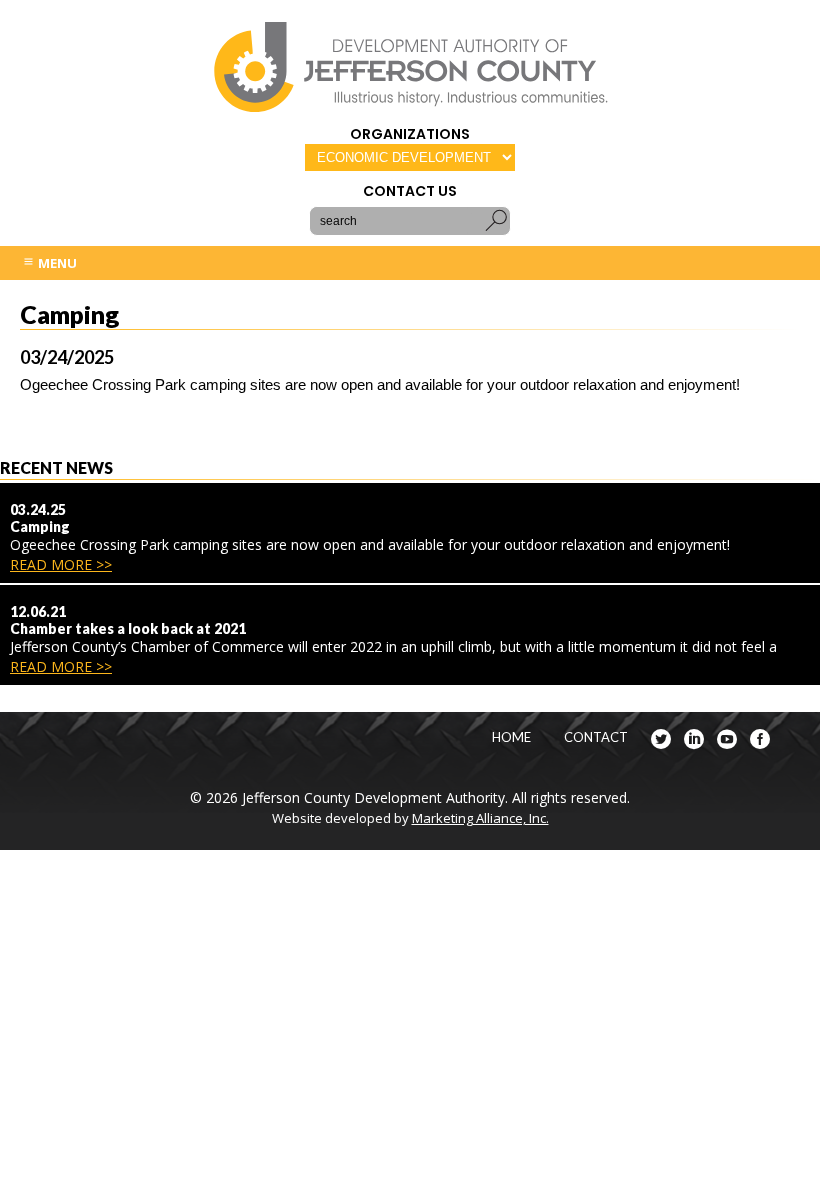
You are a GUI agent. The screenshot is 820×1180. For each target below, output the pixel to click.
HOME (511, 737)
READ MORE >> (61, 564)
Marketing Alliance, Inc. (480, 818)
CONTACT (596, 737)
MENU (56, 263)
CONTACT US (410, 191)
